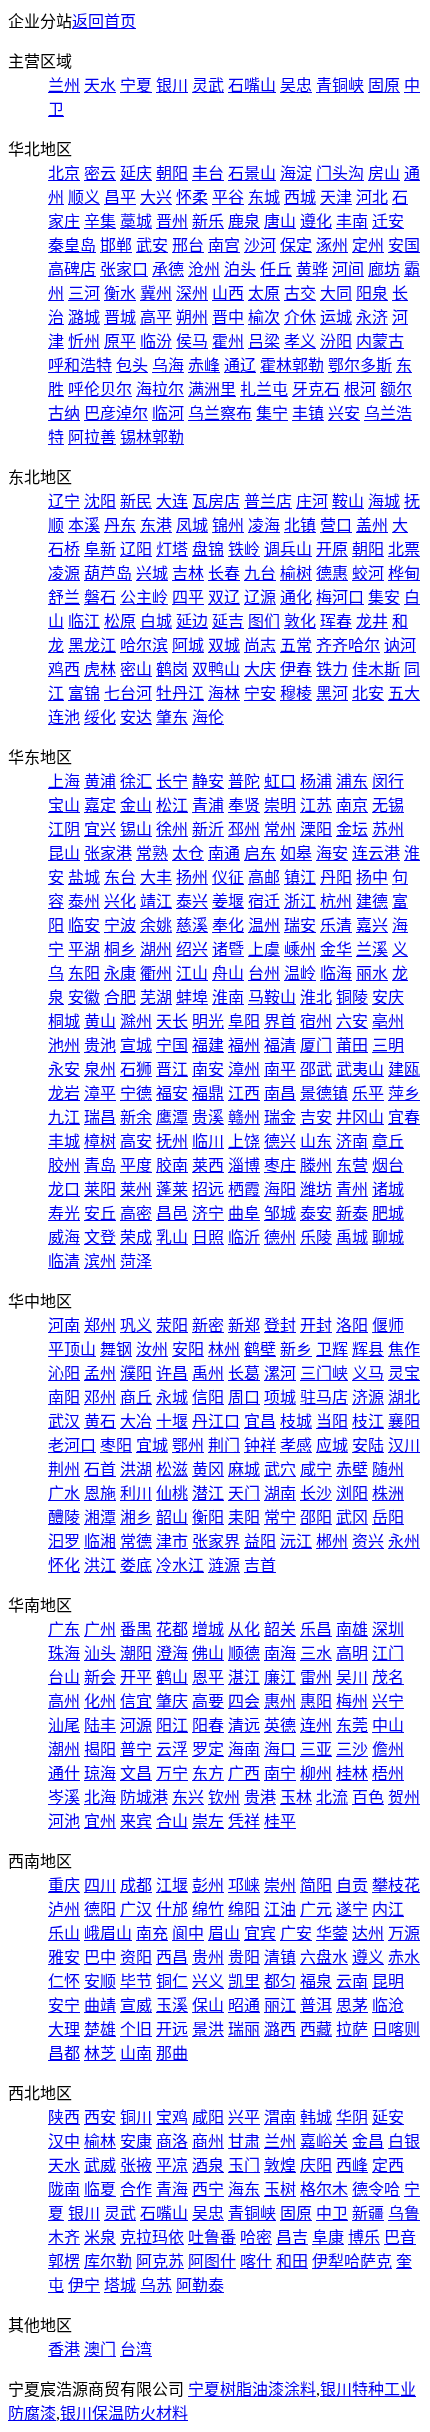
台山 (64, 1677)
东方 (208, 1773)
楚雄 (100, 2029)
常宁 (280, 1517)
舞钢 (116, 1349)
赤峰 (204, 365)
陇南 (64, 2189)
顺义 (84, 197)
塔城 (120, 2285)
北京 (64, 173)
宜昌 (260, 1421)
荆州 (64, 1469)
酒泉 (208, 2165)
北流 (332, 1797)
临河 (168, 413)
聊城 (388, 1237)
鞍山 (348, 501)
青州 (352, 1189)
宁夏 (136, 85)
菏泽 (136, 1261)
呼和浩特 (80, 365)
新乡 (296, 1349)
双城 (224, 645)
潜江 (208, 1493)
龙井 (372, 621)
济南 (352, 1141)
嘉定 (100, 805)
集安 (384, 597)
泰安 (316, 1213)
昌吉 (292, 2237)
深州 (192, 293)
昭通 (244, 2005)
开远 (172, 2029)
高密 (136, 1213)
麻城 (244, 1469)
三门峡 (324, 1373)
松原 (120, 621)
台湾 (136, 2349)
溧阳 (316, 829)
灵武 (208, 85)
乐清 (336, 925)
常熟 (152, 853)
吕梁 (264, 341)
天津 (336, 197)
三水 (316, 1653)
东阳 (84, 973)
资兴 (368, 1541)
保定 (296, 245)
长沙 (316, 1493)
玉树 (280, 2189)
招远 (208, 1189)
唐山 (280, 221)
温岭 (300, 973)
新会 (100, 1677)
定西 (388, 2165)
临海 (336, 973)
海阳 (280, 1189)
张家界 (216, 1541)
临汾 (156, 341)
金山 (136, 805)
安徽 (84, 997)
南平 (280, 1069)
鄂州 (188, 1445)
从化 (244, 1629)
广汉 (136, 1909)
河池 (64, 1821)
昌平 (120, 197)
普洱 (316, 2005)
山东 (316, 1141)
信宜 (136, 1701)
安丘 (100, 1213)
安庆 (388, 997)
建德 (372, 901)
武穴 (280, 1469)
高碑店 (72, 269)
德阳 (100, 1909)
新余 (136, 1117)
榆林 (100, 2141)
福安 (172, 1093)
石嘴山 (252, 85)
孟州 (100, 1373)
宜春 (404, 1117)
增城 (208, 1629)
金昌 (368, 2141)
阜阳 (244, 1021)
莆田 (352, 1045)
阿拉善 (92, 437)
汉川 (404, 1445)
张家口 (124, 269)
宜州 (100, 1821)
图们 (264, 621)
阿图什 (212, 2261)
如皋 (296, 853)
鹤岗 (172, 669)
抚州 (172, 1141)
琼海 (100, 1773)
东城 (264, 197)
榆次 (264, 317)
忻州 (84, 341)
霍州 (228, 341)
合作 (136, 2189)
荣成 (136, 1237)
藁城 (136, 221)
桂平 (280, 1821)
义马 (368, 1373)
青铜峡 (340, 85)
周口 (244, 1397)
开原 (332, 549)
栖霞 (244, 1189)
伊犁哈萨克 (352, 2261)
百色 (368, 1797)
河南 (64, 1325)
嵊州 (300, 949)
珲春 (336, 621)
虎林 (100, 669)
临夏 (100, 2189)
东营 (352, 1165)
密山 (136, 669)
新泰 (352, 1213)
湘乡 (136, 1517)
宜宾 (260, 1933)
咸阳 (208, 2117)
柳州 (316, 1773)
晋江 (172, 1069)
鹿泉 (244, 221)
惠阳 (316, 1701)
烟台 (388, 1165)
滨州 (100, 1261)
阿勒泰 (200, 2285)
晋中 (228, 317)
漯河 (280, 1373)
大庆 (260, 669)
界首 (280, 1021)
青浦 (208, 805)
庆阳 (316, 2165)
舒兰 (64, 597)
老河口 (72, 1445)
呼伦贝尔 (100, 389)
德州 (280, 1237)
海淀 (296, 173)
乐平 (368, 1093)
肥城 (388, 1213)
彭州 (208, 1885)
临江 (84, 621)
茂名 (388, 1677)
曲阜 (244, 1213)
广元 (316, 1909)
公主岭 (144, 597)
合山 (172, 1821)
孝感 (296, 1445)
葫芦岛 (108, 573)
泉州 (100, 1069)
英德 (280, 1725)
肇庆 (172, 1701)
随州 (388, 1469)
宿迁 (264, 901)
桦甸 (404, 573)
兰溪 (372, 949)
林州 (224, 1349)
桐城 (64, 1021)
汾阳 (336, 341)
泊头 (240, 269)
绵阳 (244, 1909)
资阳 (136, 1957)
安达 (136, 717)
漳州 (244, 1069)
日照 (208, 1237)
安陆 (368, 1445)
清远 (244, 1725)
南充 (152, 1933)
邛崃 (244, 1885)
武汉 (64, 1421)
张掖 (136, 2165)
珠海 (64, 1653)
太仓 (188, 853)
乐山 (64, 1933)
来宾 (136, 1821)
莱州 (136, 1189)
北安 (368, 693)
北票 (404, 549)
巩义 (136, 1325)
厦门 (316, 1045)
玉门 (244, 2165)
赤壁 (352, 1469)
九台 (260, 573)
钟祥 (260, 1445)
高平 (156, 317)
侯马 (192, 341)
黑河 (332, 693)
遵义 (368, 1957)
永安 (64, 1069)
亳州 (388, 1021)
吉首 (260, 1565)
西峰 (352, 2165)
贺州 (404, 1797)
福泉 (316, 1981)
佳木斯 (376, 669)
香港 (64, 2349)
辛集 (100, 221)
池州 (64, 1045)
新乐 (208, 221)
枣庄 (280, 1165)
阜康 (328, 2237)
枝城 (296, 1421)
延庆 (136, 173)
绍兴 (192, 949)
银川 (172, 85)
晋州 (172, 221)
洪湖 (136, 1469)
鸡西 (64, 669)
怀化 (64, 1565)
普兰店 (268, 501)
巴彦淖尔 (116, 413)
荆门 (224, 1445)
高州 (64, 1701)
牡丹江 (180, 693)
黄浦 (100, 781)
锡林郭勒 (152, 437)
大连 (172, 501)
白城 (156, 621)
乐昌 (316, 1629)
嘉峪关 (324, 2141)
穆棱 (296, 693)
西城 (300, 197)
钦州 (224, 1797)
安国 (404, 245)
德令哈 (376, 2189)
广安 (296, 1933)
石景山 (252, 173)
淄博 (244, 1165)
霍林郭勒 (292, 365)
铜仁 (172, 1981)
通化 (296, 597)
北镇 (300, 525)
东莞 (352, 1725)
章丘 (388, 1141)
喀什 (256, 2261)
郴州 (332, 1541)
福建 (208, 1045)
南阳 (64, 1397)
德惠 (332, 573)
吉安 (316, 1117)
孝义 (300, 341)
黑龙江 (92, 645)
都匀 (280, 1981)
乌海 (168, 365)
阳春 (208, 1725)
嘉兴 (372, 925)
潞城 (84, 317)
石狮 (136, 1069)
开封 (316, 1325)
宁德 (136, 1093)
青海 (172, 2189)
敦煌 (280, 2165)
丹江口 (216, 1421)
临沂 (244, 1237)
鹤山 (172, 1677)
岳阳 (388, 1517)
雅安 (64, 1957)
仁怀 (64, 1981)
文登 (100, 1237)
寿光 (64, 1213)
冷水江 (180, 1565)
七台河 (128, 693)
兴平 (244, 2117)
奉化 (228, 925)
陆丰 (100, 1725)
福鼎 (208, 1093)
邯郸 (116, 245)
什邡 (172, 1909)
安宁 (64, 2005)
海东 (244, 2189)
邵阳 (316, 1517)
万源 (404, 1933)
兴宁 (388, 1701)
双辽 (224, 597)
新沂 (208, 829)
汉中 (64, 2141)
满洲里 (212, 389)
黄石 (100, 1421)
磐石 (100, 597)
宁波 (120, 925)
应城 (332, 1445)
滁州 (136, 1021)
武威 (100, 2165)
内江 (388, 1909)
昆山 (64, 853)
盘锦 (208, 549)
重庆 (64, 1885)
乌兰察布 (220, 413)
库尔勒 (108, 2261)
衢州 (156, 973)
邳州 (244, 829)
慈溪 (192, 925)
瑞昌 (100, 1117)
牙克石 (316, 389)
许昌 (172, 1373)
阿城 (188, 645)
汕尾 (64, 1725)
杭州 (336, 901)
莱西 (208, 1165)
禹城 (352, 1237)
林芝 (100, 2053)
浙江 (300, 901)
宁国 (172, 1045)
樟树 (100, 1141)
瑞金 (280, 1117)
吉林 (188, 573)
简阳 (316, 1885)
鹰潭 (172, 1117)
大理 (64, 2029)
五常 (296, 645)
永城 (172, 1397)
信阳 (208, 1397)
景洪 (208, 2029)
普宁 (136, 1749)
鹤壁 (260, 1349)
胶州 (64, 1165)
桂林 (352, 1773)
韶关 (280, 1629)
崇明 (280, 805)
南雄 (352, 1629)
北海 (100, 1797)
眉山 (224, 1933)
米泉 (100, 2237)
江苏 (316, 805)
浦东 (352, 781)
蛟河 (368, 573)
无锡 (388, 805)
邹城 (280, 1213)
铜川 (136, 2117)
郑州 (100, 1325)
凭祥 (244, 1821)
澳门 (100, 2349)
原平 (120, 341)
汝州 (152, 1349)
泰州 (84, 901)
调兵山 (288, 549)
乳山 (172, 1237)
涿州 (332, 245)
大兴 (156, 197)
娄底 (136, 1565)
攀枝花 (396, 1885)
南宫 (224, 245)
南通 (224, 853)
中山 (388, 1725)
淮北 (316, 997)
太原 (264, 293)
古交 (300, 293)
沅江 (296, 1541)
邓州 (100, 1397)
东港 (156, 525)
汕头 (100, 1653)
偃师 (388, 1325)
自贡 (352, 1885)
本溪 (84, 525)
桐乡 (120, 949)
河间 (348, 269)
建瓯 (404, 1069)
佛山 (208, 1653)
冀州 (156, 293)
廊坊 (384, 269)
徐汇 (136, 781)
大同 (336, 293)
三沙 (352, 1749)
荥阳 (172, 1325)
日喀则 (396, 2029)
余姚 (156, 925)
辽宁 (64, 501)
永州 (404, 1541)
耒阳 (244, 1517)
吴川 (352, 1677)
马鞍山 (272, 997)
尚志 (260, 645)
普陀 (244, 781)
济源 (368, 1397)
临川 (208, 1141)
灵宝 (404, 1373)
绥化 (100, 717)
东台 (120, 877)
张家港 (108, 853)
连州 (316, 1725)
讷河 (400, 645)
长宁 (172, 781)
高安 (136, 1141)
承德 (168, 269)
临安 (84, 925)
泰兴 (192, 901)
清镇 (280, 1957)
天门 (244, 1493)
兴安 (344, 413)
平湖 (84, 949)
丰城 (64, 1141)
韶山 (172, 1517)
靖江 (156, 901)
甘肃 (244, 2141)
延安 (388, 2117)
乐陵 (316, 1237)
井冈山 (360, 1117)
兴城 (152, 573)
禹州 (208, 1373)
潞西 (280, 2029)
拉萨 (352, 2029)
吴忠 (296, 85)
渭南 (280, 2117)
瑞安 (300, 925)
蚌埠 (192, 997)
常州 (280, 829)
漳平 (100, 1093)
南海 (280, 1653)
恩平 (208, 1677)
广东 (64, 1629)
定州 (368, 245)
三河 (84, 293)
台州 (264, 973)
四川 (100, 1885)
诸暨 (228, 949)
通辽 (240, 365)
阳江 (172, 1725)
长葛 (244, 1373)
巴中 (100, 1957)
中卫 (332, 2213)
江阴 (64, 829)
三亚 (316, 1749)
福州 (244, 1045)
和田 (292, 2261)
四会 (244, 1701)
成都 (136, 1885)
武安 (152, 245)
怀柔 (192, 197)
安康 (136, 2141)
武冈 (352, 1517)
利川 (136, 1493)
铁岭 (244, 549)
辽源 (260, 597)
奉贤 (244, 805)
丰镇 (308, 413)
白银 (404, 2141)
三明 (388, 1045)
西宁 (208, 2189)
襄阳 (404, 1421)
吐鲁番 (212, 2237)
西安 (100, 2117)
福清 (280, 1045)
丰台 (208, 173)
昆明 (388, 1981)
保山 (208, 2005)
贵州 (208, 1957)
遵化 (316, 221)
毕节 (136, 1981)
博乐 (364, 2237)
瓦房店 (216, 501)
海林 (224, 693)
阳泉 (372, 293)
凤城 (192, 525)
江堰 (172, 1885)
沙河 (260, 245)
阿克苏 (160, 2261)
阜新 (100, 549)
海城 (384, 501)
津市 (172, 1541)
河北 (372, 197)
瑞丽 (244, 2029)
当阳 (332, 1421)
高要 (208, 1701)
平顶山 (72, 1349)
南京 (352, 805)
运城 (336, 317)
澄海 (172, 1653)
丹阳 (336, 877)
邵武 (316, 1069)
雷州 (316, 1677)
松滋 (172, 1469)
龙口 (64, 1189)
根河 (360, 389)
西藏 (316, 2029)
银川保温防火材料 (124, 2413)
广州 (100, 1629)
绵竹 (208, 1909)
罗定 (208, 1749)
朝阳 (172, 173)
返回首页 (104, 21)
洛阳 (352, 1325)
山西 (228, 293)
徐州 (172, 829)
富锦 (84, 693)
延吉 (228, 621)
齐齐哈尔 (348, 645)
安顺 (100, 1981)
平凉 (172, 2165)
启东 (260, 853)
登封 (280, 1325)
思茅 (352, 2005)
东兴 (188, 1797)
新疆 (368, 2213)
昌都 (64, 2053)
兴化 (120, 901)
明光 (208, 1021)
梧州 (388, 1773)
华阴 (352, 2117)
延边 (192, 621)
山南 (136, 2053)
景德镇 (324, 1093)
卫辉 (332, 1349)
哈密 (256, 2237)
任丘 (276, 269)
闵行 (388, 781)
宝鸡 (172, 2117)
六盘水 (324, 1957)
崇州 (280, 1885)
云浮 (172, 1749)
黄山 (100, 1021)
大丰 (156, 877)
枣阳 (116, 1445)
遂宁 (352, 1909)
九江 (64, 1117)
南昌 (280, 1093)
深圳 (388, 1629)
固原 (384, 85)
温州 (264, 925)
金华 (336, 949)
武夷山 (360, 1069)
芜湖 (156, 997)
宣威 (136, 2005)
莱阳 (100, 1189)
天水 (100, 85)
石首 (100, 1469)
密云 (100, 173)
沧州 (204, 269)
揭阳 (100, 1749)
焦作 (404, 1349)
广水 (64, 1493)
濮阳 (136, 1373)
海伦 (208, 717)
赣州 (244, 1117)
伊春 (296, 669)
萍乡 (404, 1093)
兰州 (64, 85)
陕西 (64, 2117)
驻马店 (324, 1397)
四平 (188, 597)
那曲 (172, 2053)
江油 (280, 1909)
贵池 (100, 1045)
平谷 (228, 197)
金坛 (352, 829)
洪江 (100, 1565)
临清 (64, 1261)
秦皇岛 (72, 245)
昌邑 (172, 1213)
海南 (244, 1749)
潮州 (64, 1749)
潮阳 (136, 1653)
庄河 (312, 501)
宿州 (316, 1021)
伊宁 (84, 2285)
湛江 (244, 1677)
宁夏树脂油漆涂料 (252, 2389)
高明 (352, 1653)
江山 (192, 973)
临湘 (100, 1541)
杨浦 (316, 781)
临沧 (388, 2005)
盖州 (372, 525)
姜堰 (228, 901)
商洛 (172, 2141)
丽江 (280, 2005)
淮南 (228, 997)
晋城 (120, 317)
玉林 (296, 1797)
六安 (352, 1021)
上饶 (244, 1141)
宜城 (152, 1445)
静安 (208, 781)
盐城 (84, 877)
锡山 (136, 829)
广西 (244, 1773)
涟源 (224, 1565)
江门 (388, 1653)
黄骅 (312, 269)
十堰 (172, 1421)
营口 (336, 525)
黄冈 (208, 1469)
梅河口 (340, 597)
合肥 (120, 997)
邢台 (188, 245)
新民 (136, 501)
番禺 (136, 1629)
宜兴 (100, 829)
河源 (136, 1725)
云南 (352, 1981)
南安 (208, 1069)
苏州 (388, 829)
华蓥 (332, 1933)
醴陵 (64, 1517)
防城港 (144, 1797)
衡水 (120, 293)
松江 (172, 805)
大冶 (136, 1421)
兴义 (208, 1981)
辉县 (368, 1349)
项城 (280, 1397)
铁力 (332, 669)
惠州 (280, 1701)
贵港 (260, 1797)
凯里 (244, 1981)
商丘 (136, 1397)
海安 (332, 853)
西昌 (172, 1957)
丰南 (352, 221)
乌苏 (156, 2285)
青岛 (100, 1165)
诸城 (388, 1189)
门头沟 (340, 173)
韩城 (316, 2117)
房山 (384, 173)
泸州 (64, 1909)
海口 (280, 1749)
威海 (64, 1237)
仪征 (228, 877)
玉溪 (172, 2005)
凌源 (64, 573)
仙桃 (172, 1493)
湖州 (156, 949)
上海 (64, 781)
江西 (244, 1093)
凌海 (264, 525)
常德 (136, 1541)
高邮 (264, 877)
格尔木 (324, 2189)
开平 (136, 1677)
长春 (224, 573)
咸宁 (316, 1469)
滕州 (316, 1165)
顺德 (244, 1653)
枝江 (368, 1421)
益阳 (260, 1541)
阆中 (188, 1933)
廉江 (280, 1677)
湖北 (404, 1397)
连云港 (376, 853)
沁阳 (64, 1373)
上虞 (264, 949)
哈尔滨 (144, 645)
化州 (100, 1701)
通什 (64, 1773)
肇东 (172, 717)
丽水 (372, 973)
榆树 (296, 573)
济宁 (208, 1213)
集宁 (272, 413)
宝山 (64, 805)
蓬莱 (172, 1189)
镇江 (300, 877)
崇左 (208, 1821)
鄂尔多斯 (360, 365)
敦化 (300, 621)
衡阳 (208, 1517)
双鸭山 (216, 669)
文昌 (136, 1773)
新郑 (244, 1325)
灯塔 (172, 549)
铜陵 (352, 997)
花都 (172, 1629)
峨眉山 (108, 1933)
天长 (172, 1021)
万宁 (172, 1773)
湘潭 (100, 1517)
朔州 (192, 317)
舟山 (228, 973)
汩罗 (64, 1541)
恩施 (100, 1493)
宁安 (260, 693)
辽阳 (136, 549)
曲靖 (100, 2005)
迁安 (388, 221)
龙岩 (64, 1093)
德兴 (280, 1141)
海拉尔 (160, 389)
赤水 (404, 1957)
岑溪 (64, 1797)
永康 (120, 973)
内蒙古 (380, 341)
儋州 (388, 1749)
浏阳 (352, 1493)
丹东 (120, 525)
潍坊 (316, 1189)
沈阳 (100, 501)
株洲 (388, 1493)
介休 (300, 317)
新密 (208, 1325)
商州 (208, 2141)
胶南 (172, 1165)
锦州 (228, 525)
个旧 (136, 2029)
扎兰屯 (264, 389)
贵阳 (244, 1957)
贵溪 (208, 1117)
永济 (372, 317)
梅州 (352, 1701)
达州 (368, 1933)
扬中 (372, 877)
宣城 (136, 1045)
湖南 (280, 1493)
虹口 (280, 781)
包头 (132, 365)
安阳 (188, 1349)
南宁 (280, 1773)
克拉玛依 (152, 2237)
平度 (136, 1165)
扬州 (192, 877)
